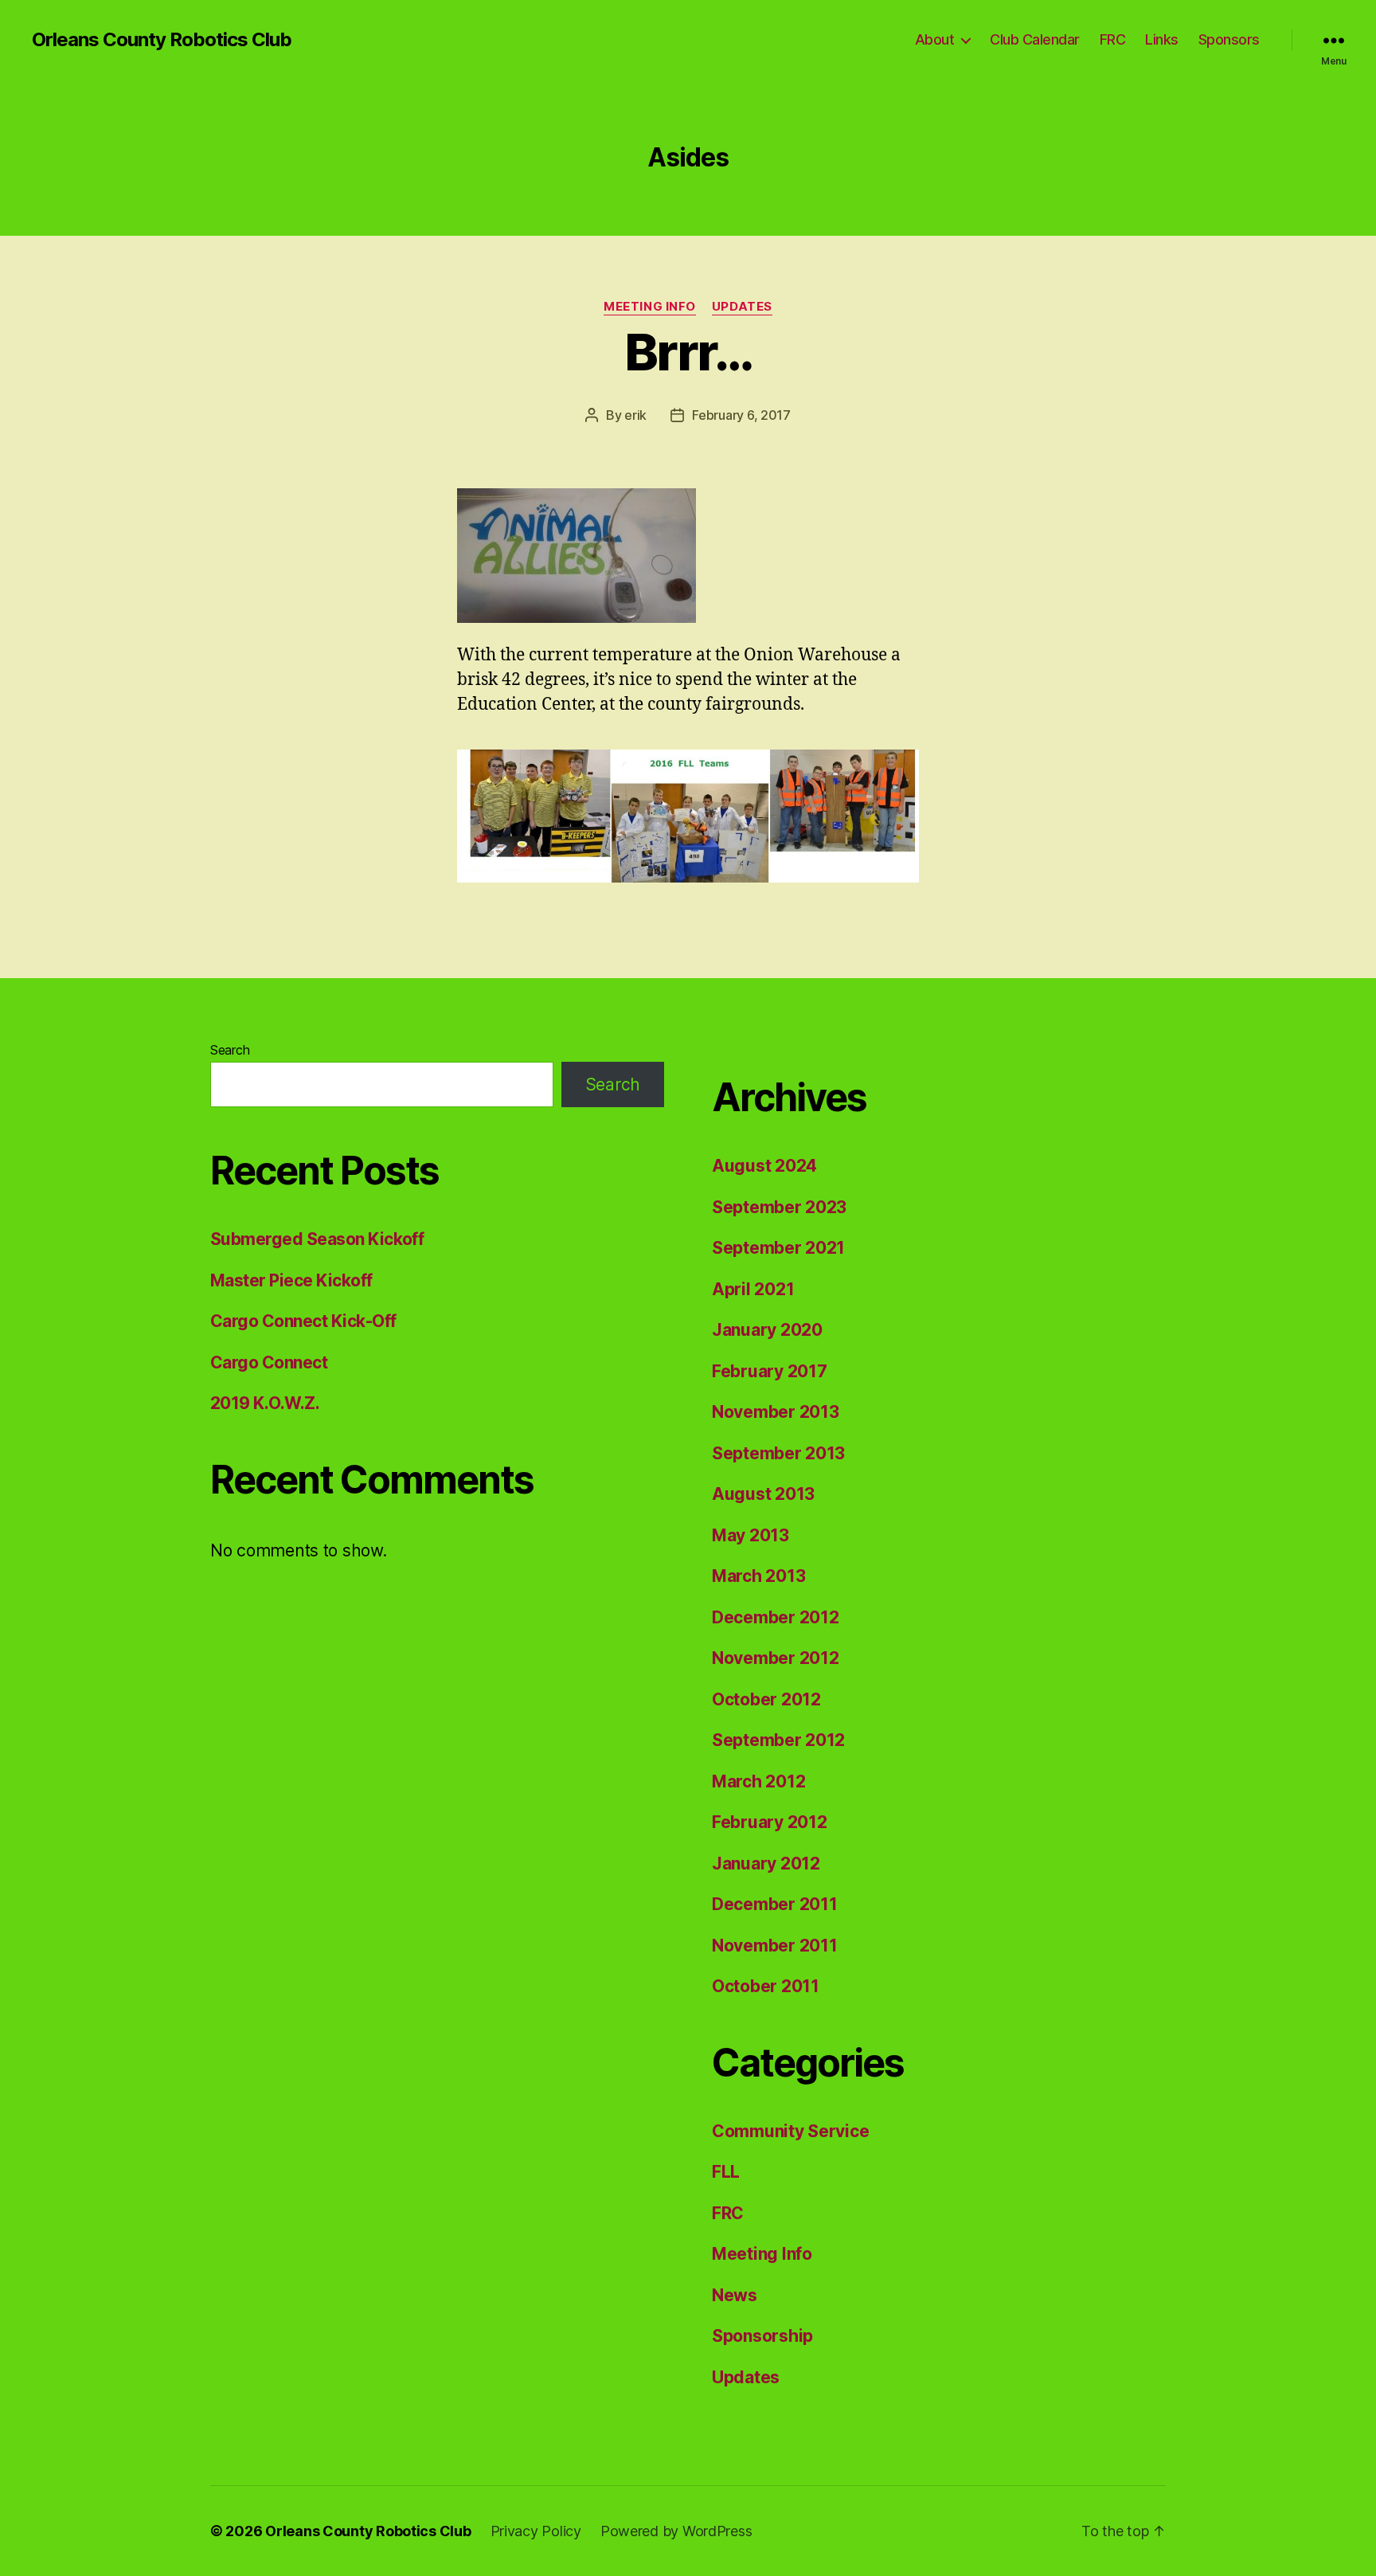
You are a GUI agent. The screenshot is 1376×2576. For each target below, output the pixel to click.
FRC (1113, 39)
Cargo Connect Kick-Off (303, 1321)
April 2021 (753, 1289)
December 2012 (776, 1617)
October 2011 (766, 1986)
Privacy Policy (536, 2531)
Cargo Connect (269, 1362)
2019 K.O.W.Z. (265, 1403)
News (735, 2295)
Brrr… (688, 352)
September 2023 (779, 1207)
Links (1162, 39)
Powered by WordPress (676, 2531)
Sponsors (1229, 39)
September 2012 (778, 1740)
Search (230, 1050)
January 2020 (767, 1330)
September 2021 (778, 1248)
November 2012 (776, 1658)
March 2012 (758, 1781)
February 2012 (770, 1822)
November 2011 (775, 1946)
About (935, 39)
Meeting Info (650, 307)
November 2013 (776, 1412)
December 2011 (775, 1904)
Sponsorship (762, 2336)
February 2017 (770, 1371)
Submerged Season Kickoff (317, 1239)
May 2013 (751, 1535)
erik (635, 415)
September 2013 (778, 1453)
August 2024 (764, 1166)
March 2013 (758, 1576)
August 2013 (763, 1494)
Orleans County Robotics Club (162, 40)
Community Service (790, 2131)
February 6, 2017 (741, 415)
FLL (726, 2172)
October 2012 (766, 1699)
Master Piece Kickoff (291, 1280)
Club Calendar (1035, 39)
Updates (742, 307)
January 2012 (766, 1863)
